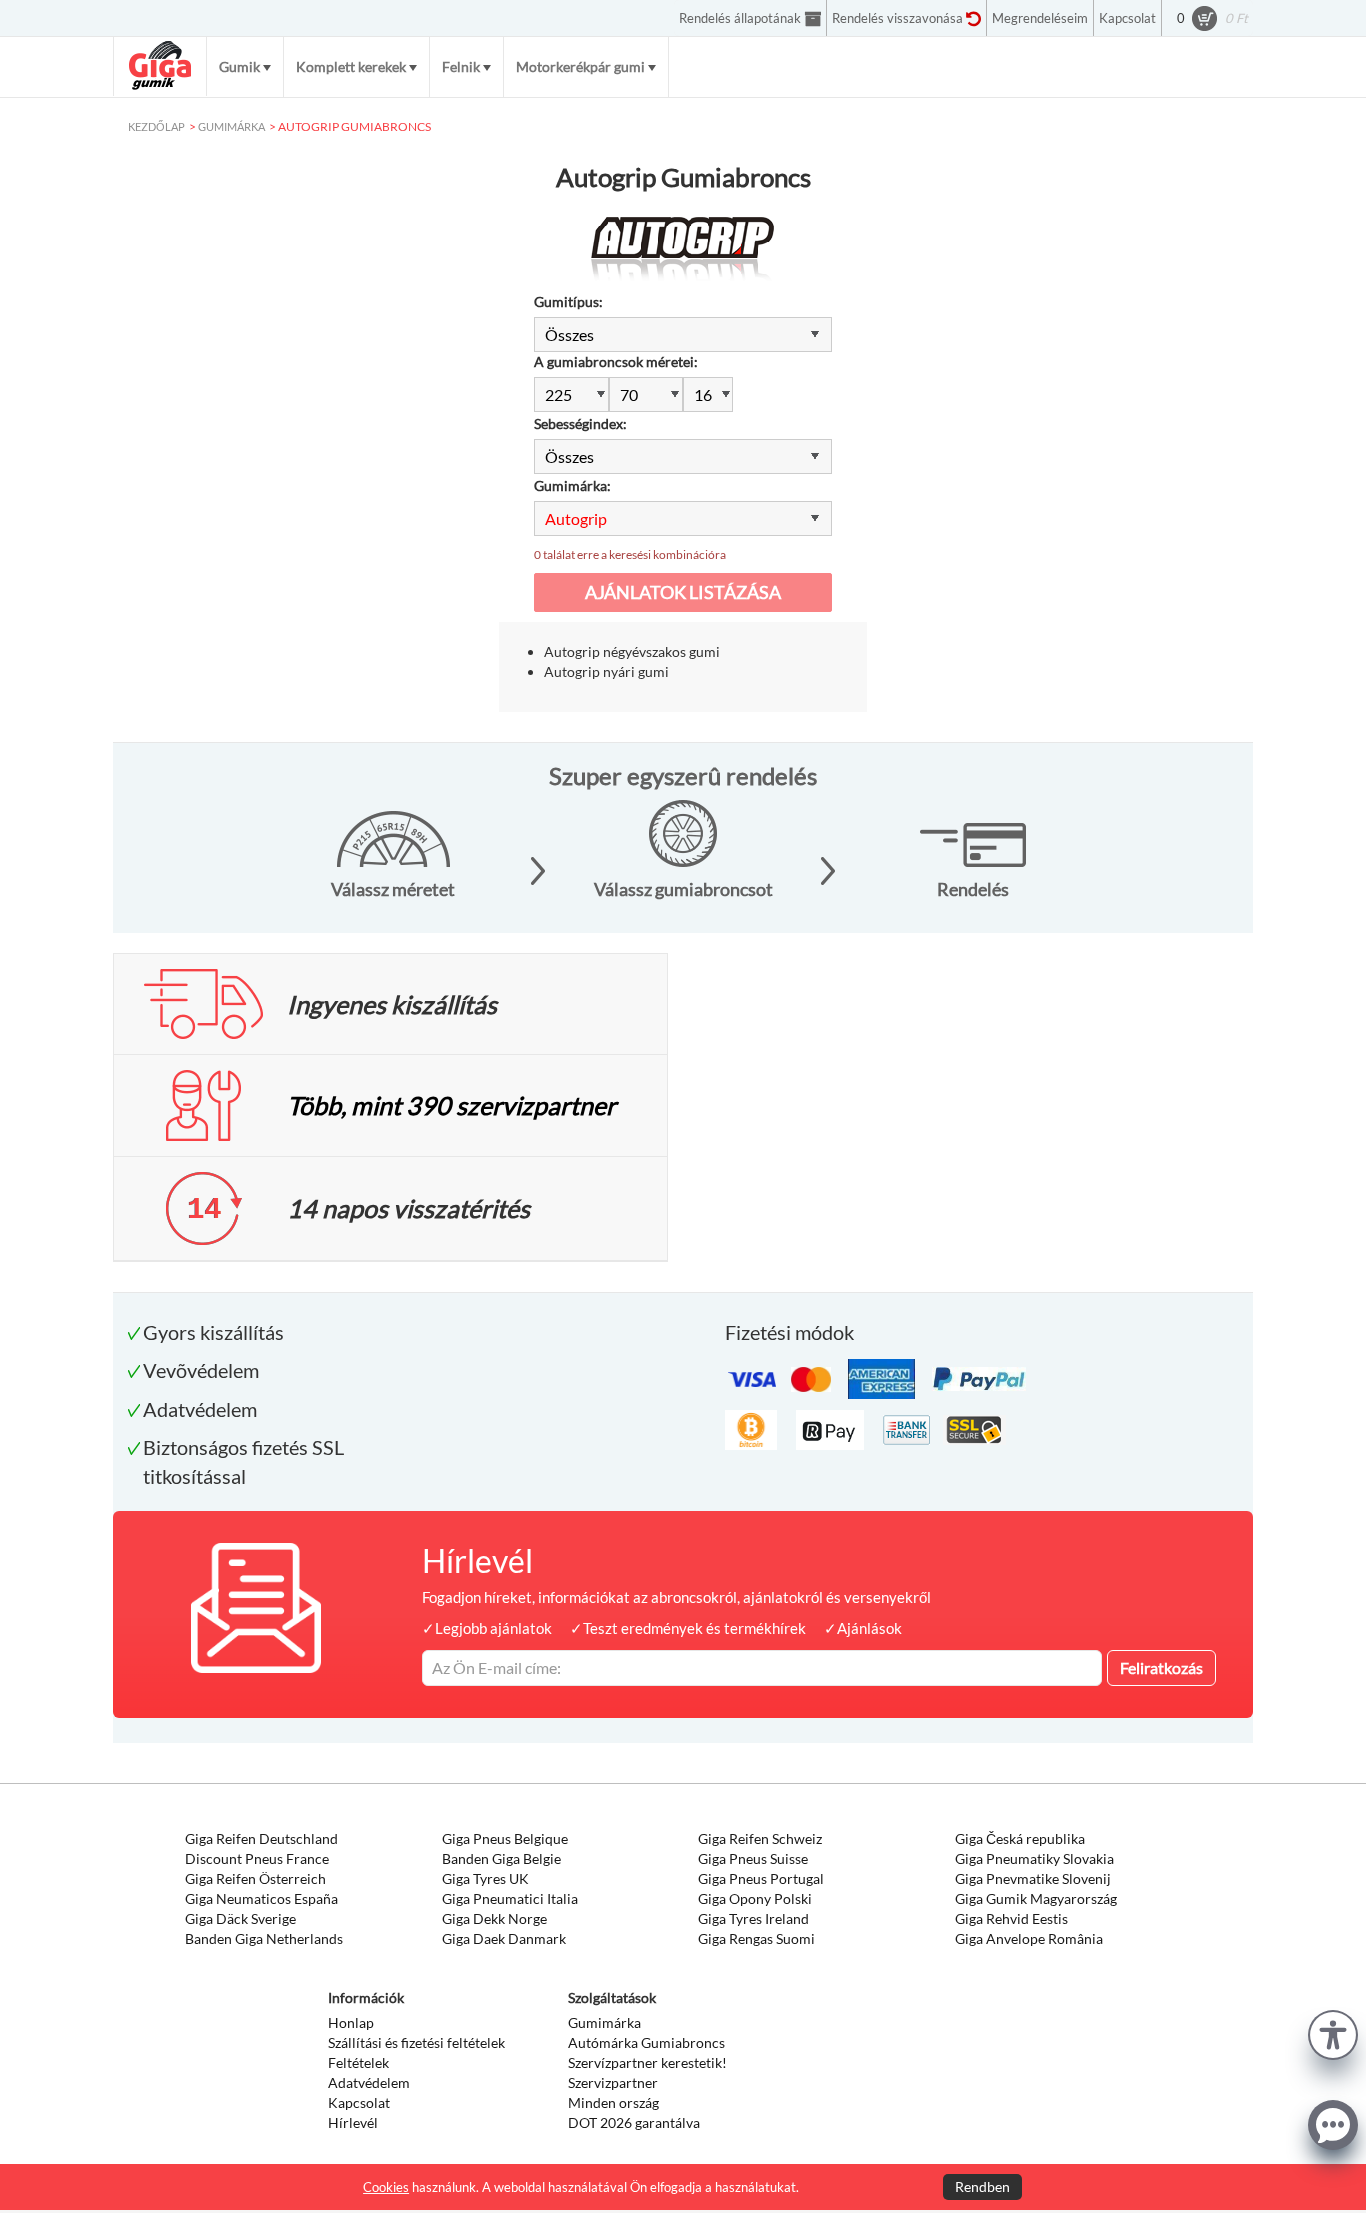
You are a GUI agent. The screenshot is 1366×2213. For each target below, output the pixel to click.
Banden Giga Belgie (501, 1858)
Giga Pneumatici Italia (510, 1898)
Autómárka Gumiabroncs (646, 2042)
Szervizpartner (613, 2082)
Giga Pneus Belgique (505, 1838)
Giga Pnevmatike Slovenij (1033, 1878)
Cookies (386, 2187)
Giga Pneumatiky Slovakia (1034, 1858)
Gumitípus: (568, 301)
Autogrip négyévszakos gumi (632, 651)
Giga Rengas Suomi (756, 1938)
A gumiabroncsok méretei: (616, 361)
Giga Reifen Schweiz (760, 1838)
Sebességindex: (580, 423)
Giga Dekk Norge (494, 1918)
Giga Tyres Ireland (753, 1918)
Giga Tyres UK (485, 1878)
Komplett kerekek (351, 66)
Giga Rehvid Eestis (1011, 1918)
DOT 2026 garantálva (634, 2122)
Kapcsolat (359, 2102)
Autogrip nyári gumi (606, 671)
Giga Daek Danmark (504, 1938)
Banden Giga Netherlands (264, 1938)
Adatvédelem (369, 2082)
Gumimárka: (572, 485)
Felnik (461, 66)
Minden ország (613, 2102)
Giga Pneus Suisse (753, 1858)
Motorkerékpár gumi (580, 66)
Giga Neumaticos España (261, 1898)
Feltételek (358, 2062)
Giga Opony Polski (755, 1898)
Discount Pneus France (257, 1858)
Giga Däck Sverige (240, 1918)
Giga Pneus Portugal (761, 1878)
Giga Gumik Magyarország (1036, 1898)
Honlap (351, 2022)
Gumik (239, 66)
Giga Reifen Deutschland (261, 1838)
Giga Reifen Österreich (255, 1878)
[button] (1333, 2032)
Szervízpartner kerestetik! (647, 2062)
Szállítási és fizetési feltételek (416, 2042)
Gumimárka (604, 2022)
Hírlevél (353, 2122)
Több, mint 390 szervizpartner (451, 1105)
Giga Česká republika (1020, 1838)
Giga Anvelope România (1029, 1938)
